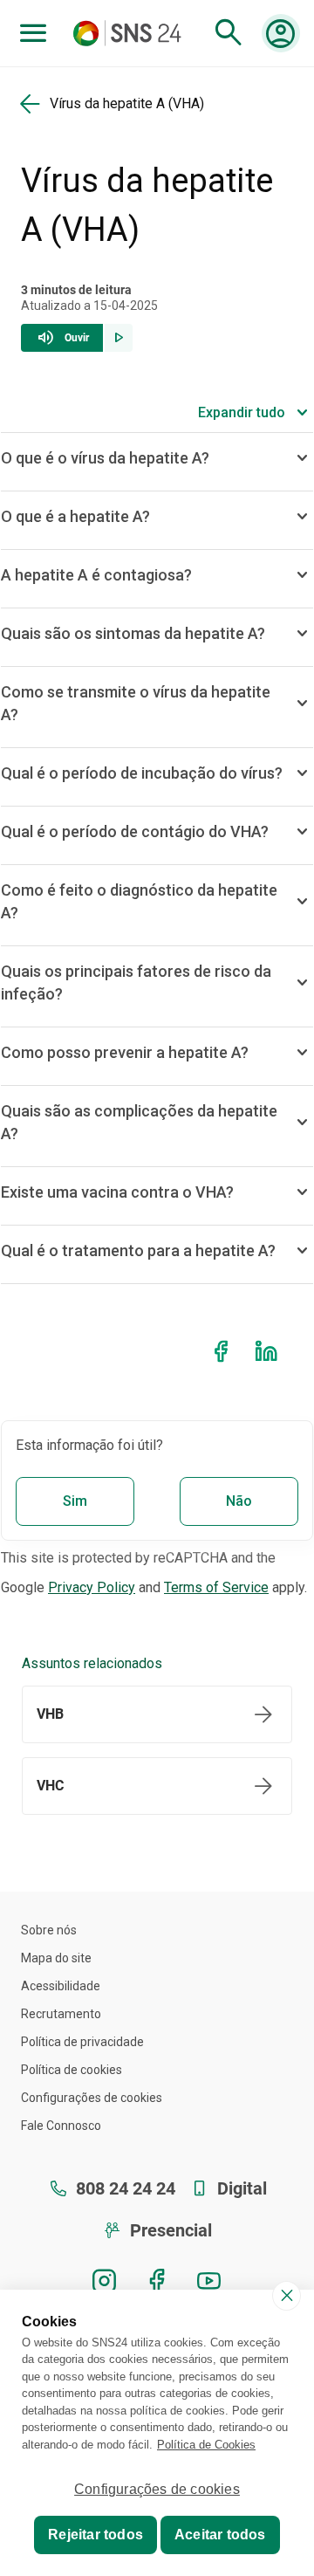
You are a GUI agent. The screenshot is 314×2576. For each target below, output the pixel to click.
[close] (287, 2296)
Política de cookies (72, 2070)
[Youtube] (209, 2281)
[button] (77, 333)
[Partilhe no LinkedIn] (270, 1352)
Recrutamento (61, 2014)
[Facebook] (157, 2281)
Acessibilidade (61, 1986)
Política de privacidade (82, 2042)
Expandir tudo (242, 412)
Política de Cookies (206, 2445)
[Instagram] (105, 2281)
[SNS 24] (131, 33)
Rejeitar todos (96, 2535)
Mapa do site (56, 1958)
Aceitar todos (220, 2535)
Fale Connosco (61, 2126)
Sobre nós (49, 1930)
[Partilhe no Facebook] (224, 1352)
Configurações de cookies (92, 2098)
